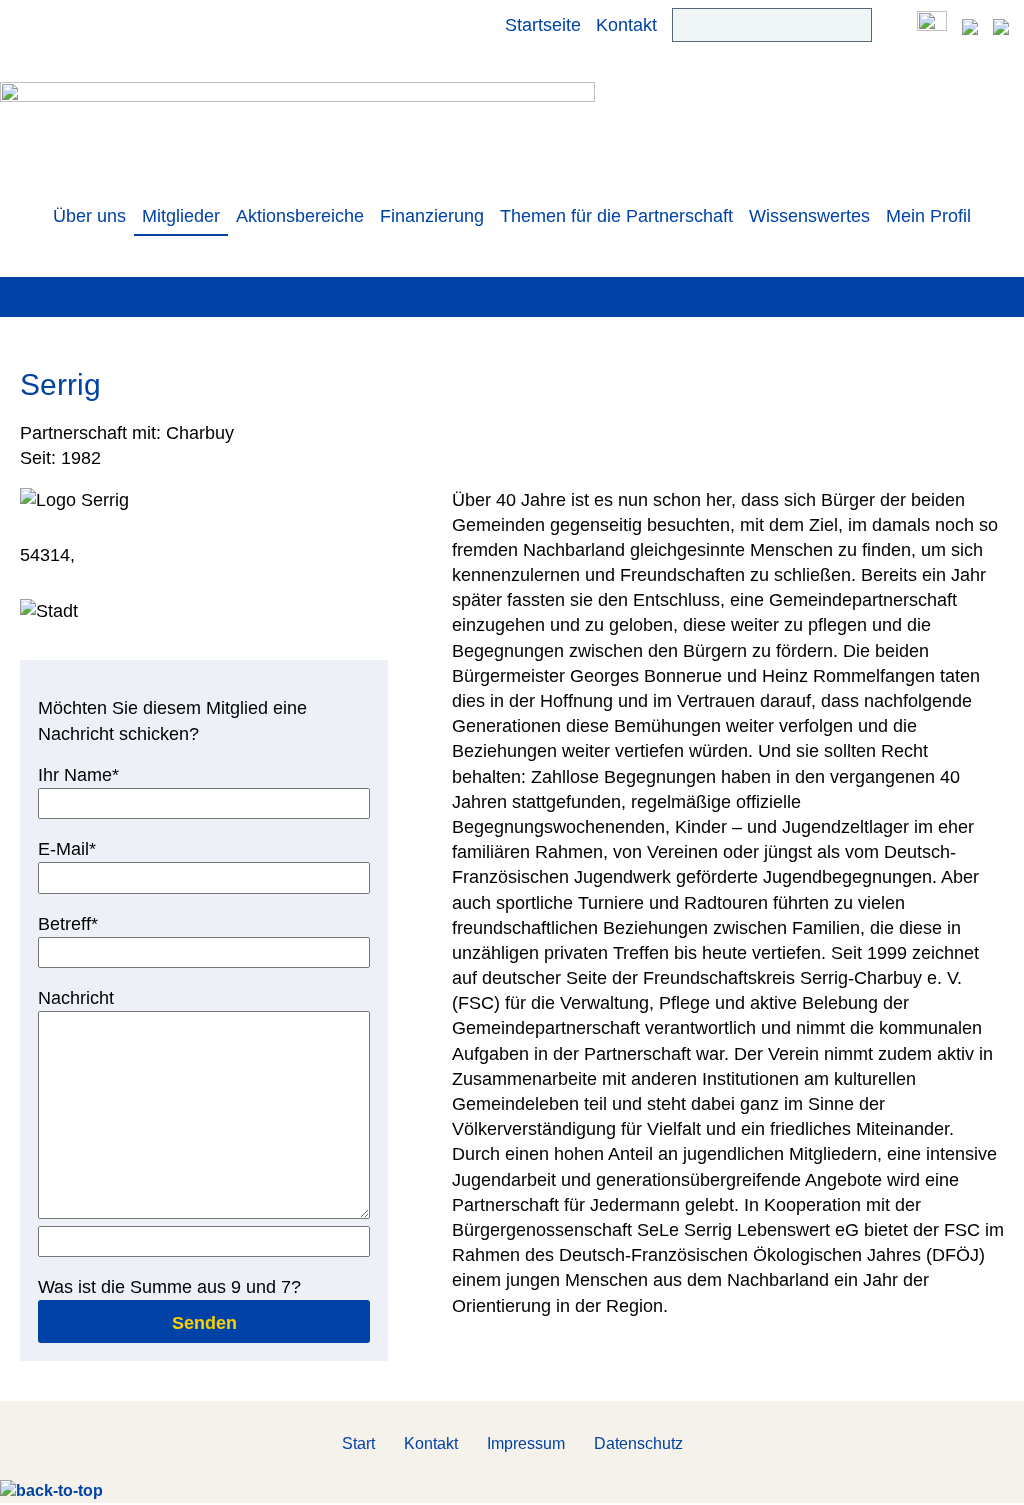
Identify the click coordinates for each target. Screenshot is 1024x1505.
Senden (204, 1323)
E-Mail (76, 848)
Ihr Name (78, 774)
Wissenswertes (809, 216)
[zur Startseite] (297, 127)
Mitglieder (181, 216)
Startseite (543, 25)
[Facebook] (932, 25)
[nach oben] (51, 1490)
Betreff (76, 923)
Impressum (526, 1443)
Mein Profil (928, 216)
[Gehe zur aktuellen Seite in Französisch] (1001, 25)
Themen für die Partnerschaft (616, 216)
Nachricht (76, 998)
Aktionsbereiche (300, 216)
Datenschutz (638, 1443)
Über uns (89, 216)
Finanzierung (432, 216)
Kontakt (626, 25)
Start (358, 1443)
